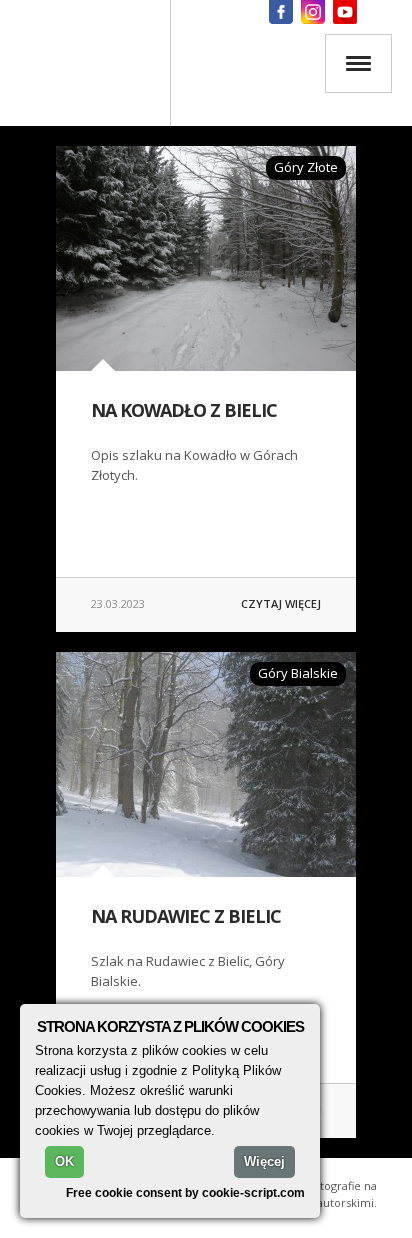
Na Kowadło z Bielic (184, 410)
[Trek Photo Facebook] (281, 12)
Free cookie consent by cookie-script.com (185, 1192)
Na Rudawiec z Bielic (186, 916)
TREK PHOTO (85, 63)
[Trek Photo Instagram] (313, 12)
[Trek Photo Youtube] (345, 12)
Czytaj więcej (281, 603)
